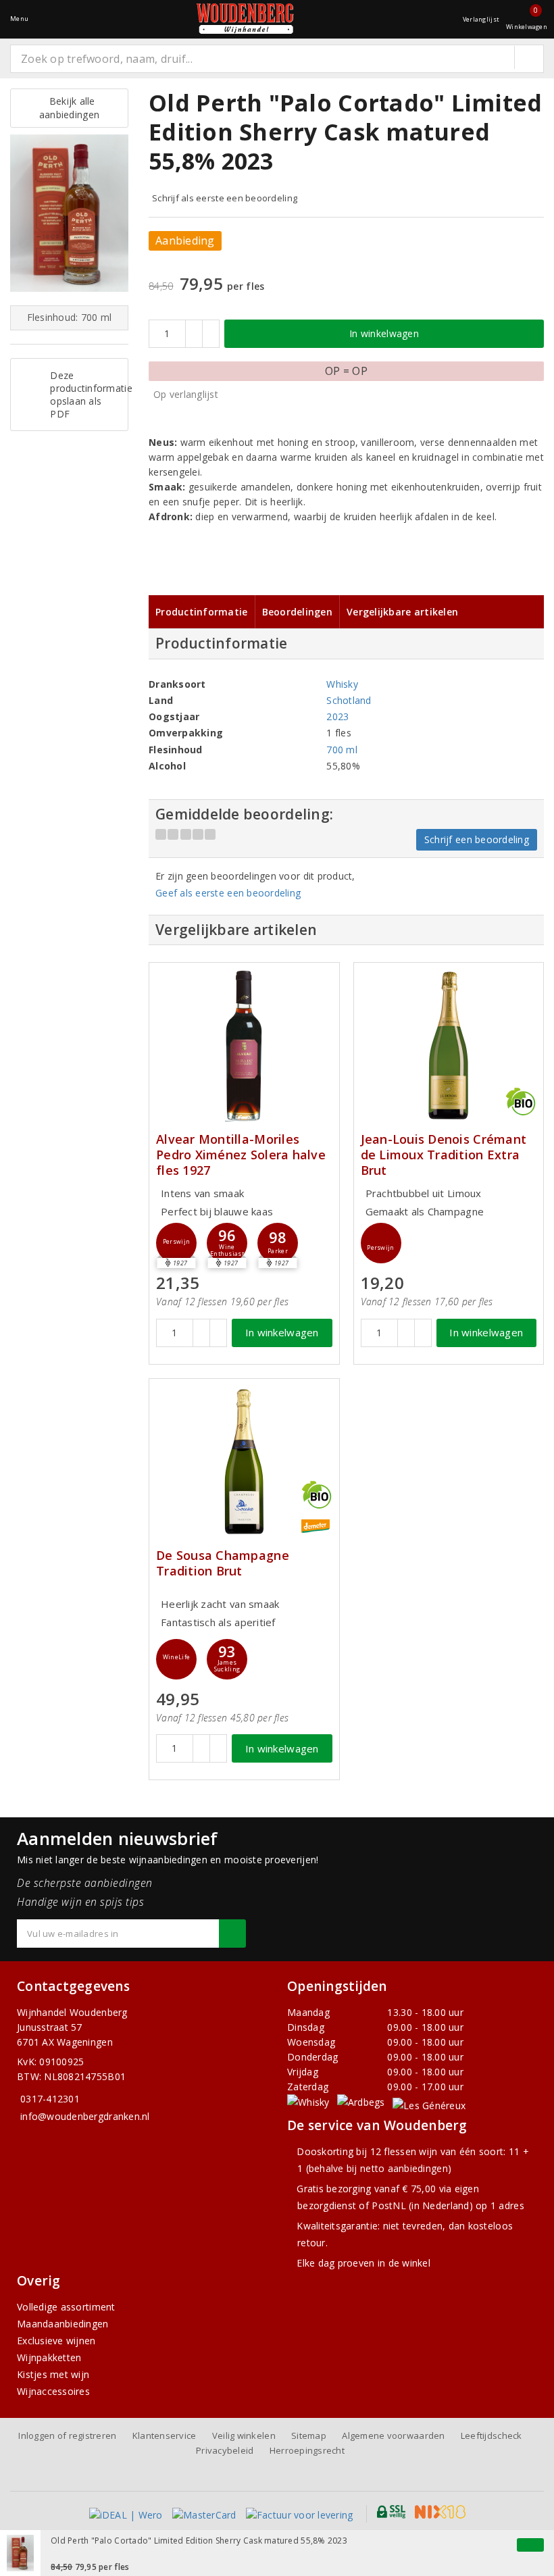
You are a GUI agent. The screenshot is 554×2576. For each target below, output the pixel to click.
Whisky (342, 684)
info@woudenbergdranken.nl (85, 2116)
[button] (176, 1243)
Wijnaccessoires (53, 2391)
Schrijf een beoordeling (477, 839)
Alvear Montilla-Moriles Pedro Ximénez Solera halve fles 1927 (241, 1155)
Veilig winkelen (244, 2435)
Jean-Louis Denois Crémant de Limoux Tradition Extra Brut (444, 1155)
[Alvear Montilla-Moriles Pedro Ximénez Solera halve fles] (244, 1045)
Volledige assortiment (66, 2307)
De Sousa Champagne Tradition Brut (223, 1563)
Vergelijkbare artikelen (402, 612)
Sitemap (309, 2435)
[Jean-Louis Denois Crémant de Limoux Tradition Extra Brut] (449, 1045)
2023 (337, 716)
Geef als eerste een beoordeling (228, 893)
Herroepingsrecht (307, 2450)
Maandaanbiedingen (63, 2324)
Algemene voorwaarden (393, 2435)
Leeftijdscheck (492, 2435)
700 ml (342, 750)
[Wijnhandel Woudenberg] (245, 19)
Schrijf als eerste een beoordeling (225, 198)
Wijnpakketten (49, 2357)
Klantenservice (165, 2435)
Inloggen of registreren (67, 2435)
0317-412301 (50, 2099)
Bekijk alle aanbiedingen (69, 108)
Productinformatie (202, 612)
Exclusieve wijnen (56, 2341)
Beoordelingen (297, 612)
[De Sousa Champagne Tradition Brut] (244, 1462)
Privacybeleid (225, 2450)
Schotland (349, 700)
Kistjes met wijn (53, 2374)
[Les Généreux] (429, 2105)
